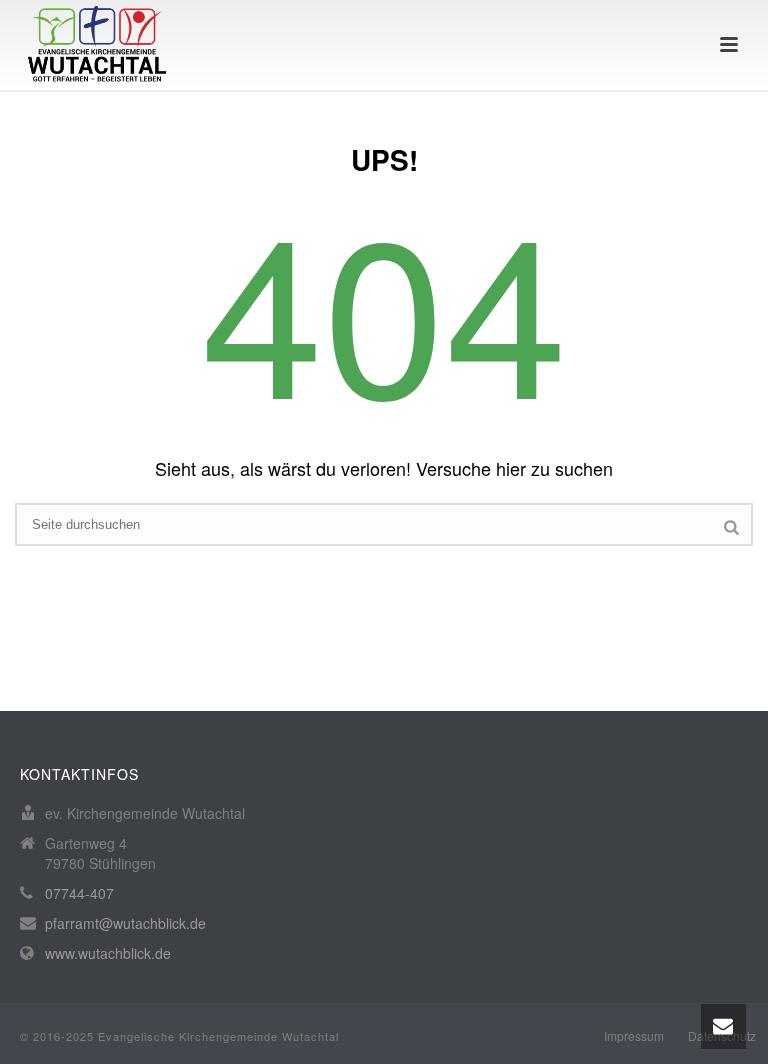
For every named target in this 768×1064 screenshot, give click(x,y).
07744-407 (79, 893)
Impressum (634, 1036)
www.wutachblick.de (108, 953)
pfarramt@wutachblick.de (125, 923)
